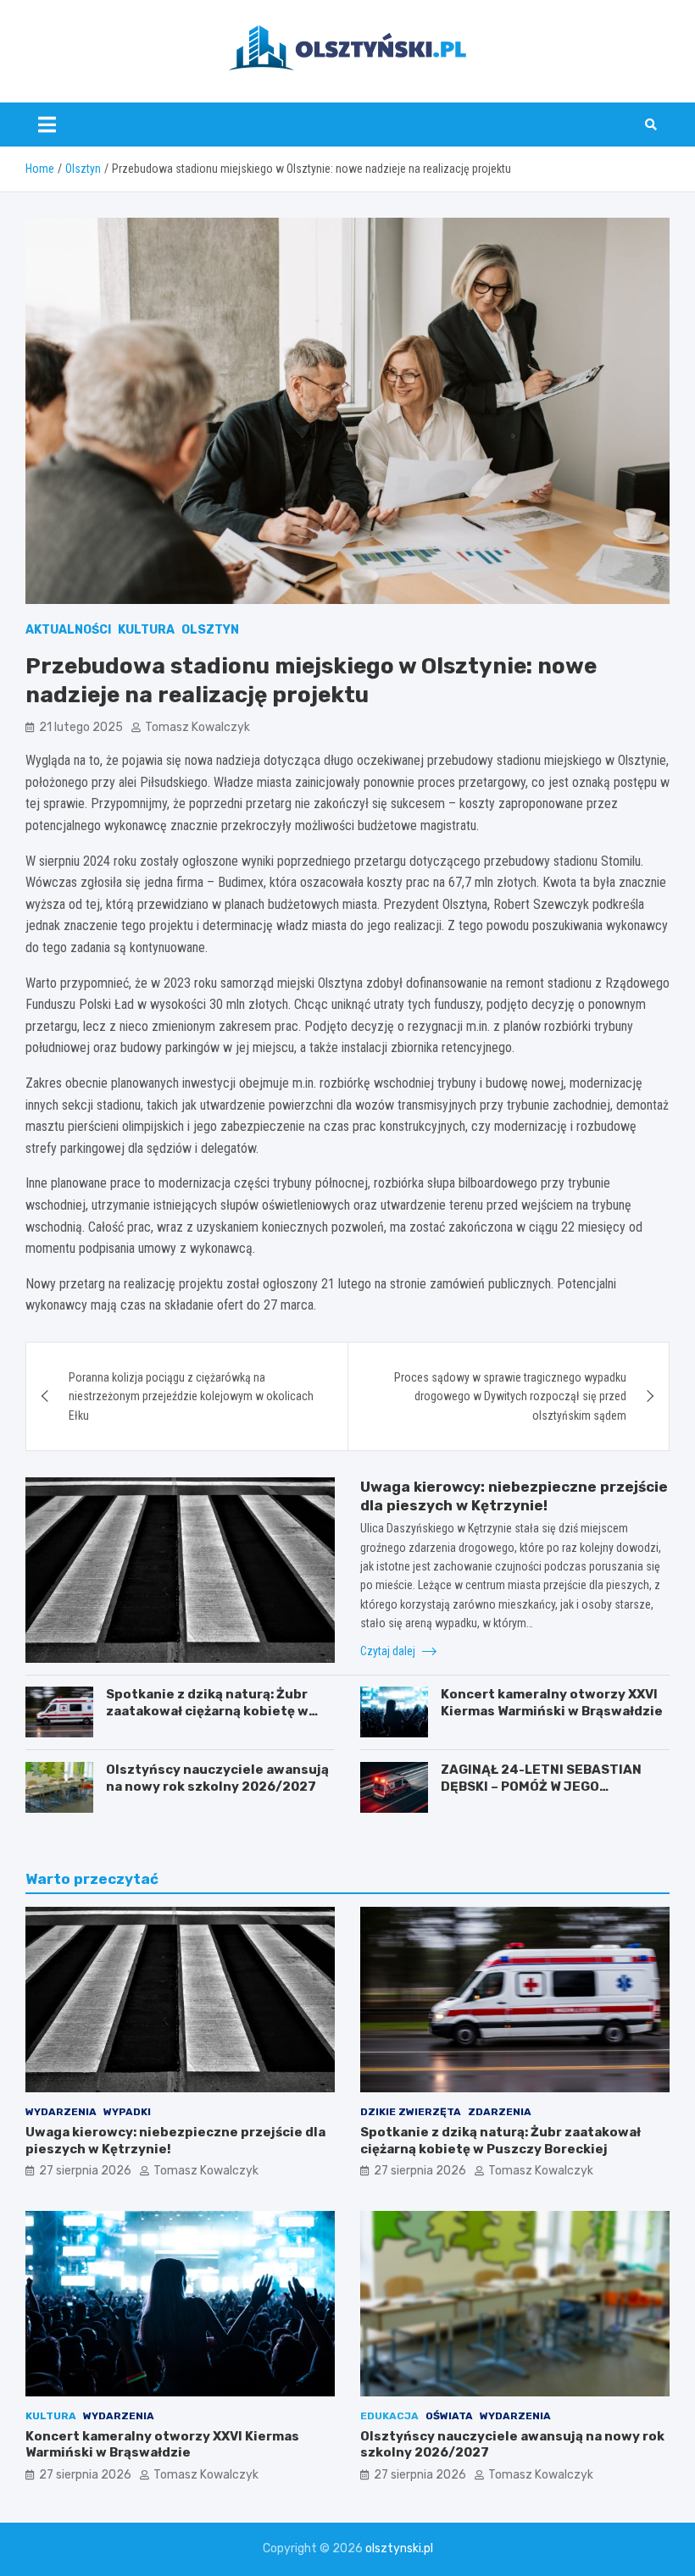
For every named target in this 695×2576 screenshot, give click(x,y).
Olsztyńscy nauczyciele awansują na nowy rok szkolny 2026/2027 (217, 1778)
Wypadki (127, 2112)
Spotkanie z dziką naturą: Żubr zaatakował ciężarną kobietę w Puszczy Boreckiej (207, 1711)
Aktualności (68, 630)
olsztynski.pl (399, 2548)
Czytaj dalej (389, 1651)
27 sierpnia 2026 (85, 2171)
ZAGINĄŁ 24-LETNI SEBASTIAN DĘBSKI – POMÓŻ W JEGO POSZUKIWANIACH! (541, 1786)
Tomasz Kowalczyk (197, 727)
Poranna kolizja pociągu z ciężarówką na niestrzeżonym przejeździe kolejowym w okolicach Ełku (191, 1396)
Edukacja (389, 2416)
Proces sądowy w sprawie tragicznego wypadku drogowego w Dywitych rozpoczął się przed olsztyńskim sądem (510, 1396)
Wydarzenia (61, 2112)
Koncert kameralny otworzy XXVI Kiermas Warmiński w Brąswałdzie (552, 1703)
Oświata (449, 2416)
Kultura (146, 630)
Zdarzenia (500, 2112)
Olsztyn (210, 630)
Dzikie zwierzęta (411, 2112)
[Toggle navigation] (47, 125)
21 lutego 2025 (81, 727)
